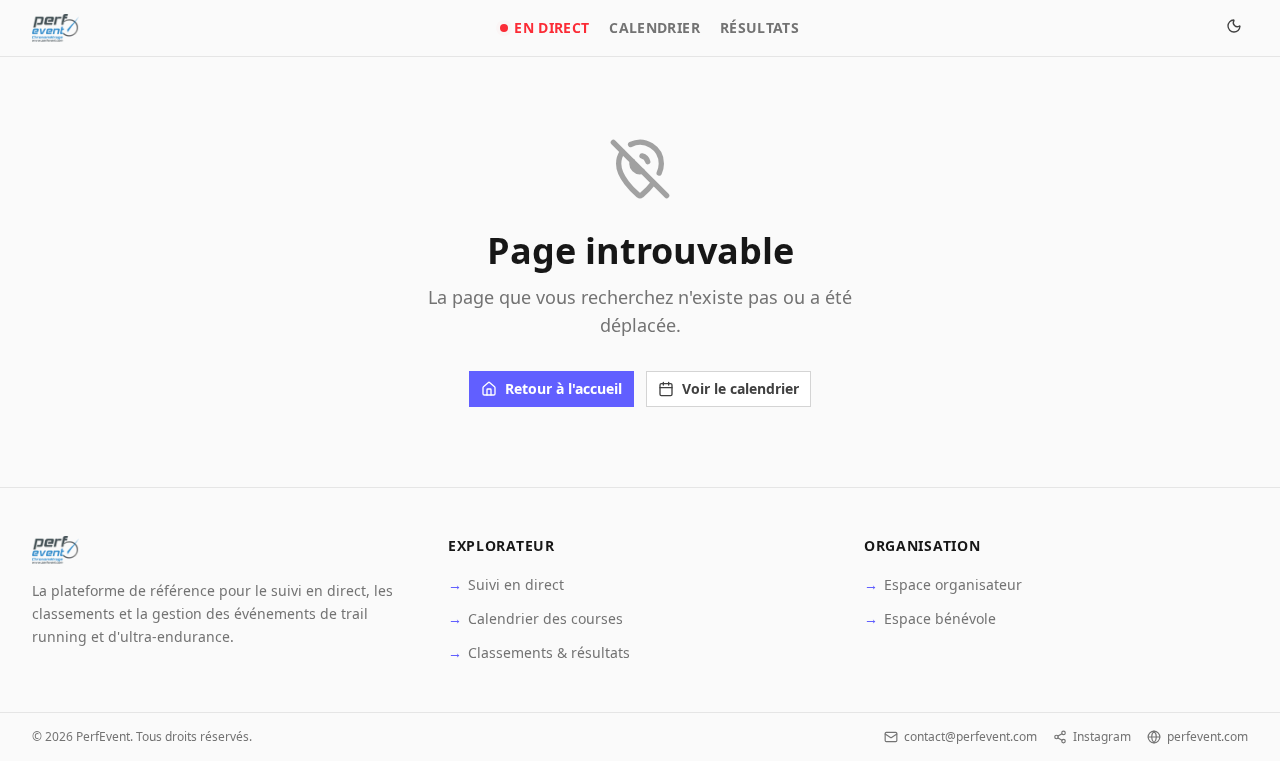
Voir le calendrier (740, 388)
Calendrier (654, 27)
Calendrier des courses (535, 618)
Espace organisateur (943, 584)
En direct (551, 27)
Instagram (1102, 737)
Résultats (759, 27)
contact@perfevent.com (970, 737)
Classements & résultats (539, 652)
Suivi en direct (506, 584)
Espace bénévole (930, 618)
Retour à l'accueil (563, 388)
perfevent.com (1207, 737)
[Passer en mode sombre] (1234, 28)
